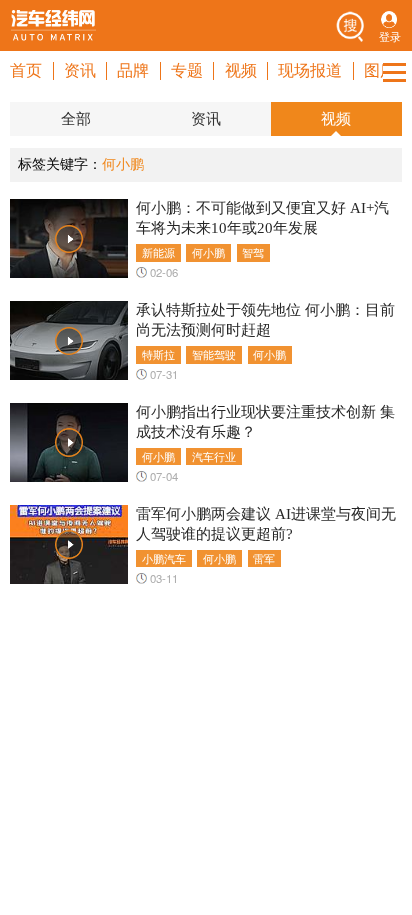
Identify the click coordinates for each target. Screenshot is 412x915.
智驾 (253, 252)
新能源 (158, 252)
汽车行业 (214, 456)
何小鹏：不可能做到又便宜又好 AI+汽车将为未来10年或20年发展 (262, 217)
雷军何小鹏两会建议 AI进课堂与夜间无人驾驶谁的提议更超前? (266, 523)
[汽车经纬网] (53, 25)
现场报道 (310, 70)
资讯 (80, 70)
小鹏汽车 (164, 558)
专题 (187, 70)
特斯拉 (158, 354)
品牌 (133, 70)
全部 (76, 119)
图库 (380, 70)
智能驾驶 (214, 354)
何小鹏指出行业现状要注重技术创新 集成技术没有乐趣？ (265, 421)
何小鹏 (208, 252)
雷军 (264, 558)
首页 (26, 70)
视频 (241, 70)
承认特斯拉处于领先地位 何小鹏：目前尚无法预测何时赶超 (265, 319)
